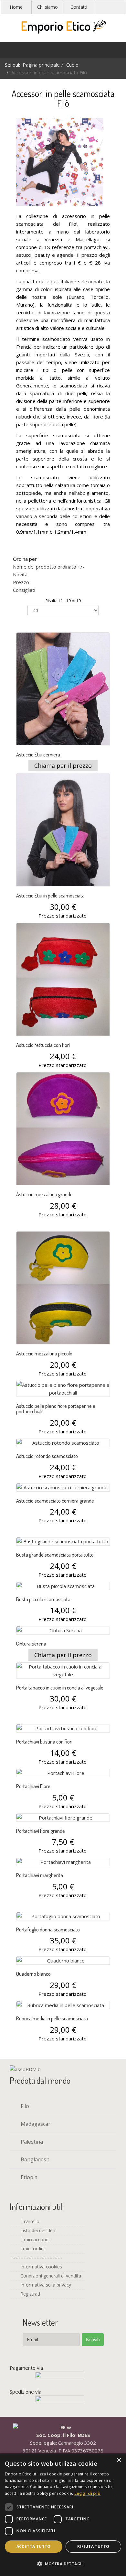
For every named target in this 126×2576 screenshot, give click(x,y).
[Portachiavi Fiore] (63, 1773)
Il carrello (29, 2221)
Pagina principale (41, 65)
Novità (20, 574)
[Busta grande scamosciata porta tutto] (63, 1541)
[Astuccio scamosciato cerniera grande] (63, 1487)
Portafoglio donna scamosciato (48, 1929)
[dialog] (63, 2515)
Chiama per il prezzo (63, 766)
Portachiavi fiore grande (41, 1831)
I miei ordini (32, 2249)
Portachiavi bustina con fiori (44, 1742)
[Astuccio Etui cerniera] (63, 689)
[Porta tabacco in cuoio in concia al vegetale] (63, 1670)
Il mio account (35, 2239)
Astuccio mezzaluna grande (44, 1194)
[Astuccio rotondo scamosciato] (63, 1443)
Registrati (30, 2294)
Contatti (79, 7)
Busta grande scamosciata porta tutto (55, 1555)
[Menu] (8, 52)
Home (16, 7)
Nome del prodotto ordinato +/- (49, 567)
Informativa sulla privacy (45, 2285)
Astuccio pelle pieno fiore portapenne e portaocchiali (56, 1409)
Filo (24, 2106)
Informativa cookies (41, 2267)
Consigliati (24, 590)
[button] (63, 2564)
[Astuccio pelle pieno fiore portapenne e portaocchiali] (63, 1389)
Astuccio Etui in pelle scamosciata (50, 896)
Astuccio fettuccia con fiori (43, 1045)
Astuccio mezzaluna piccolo (44, 1353)
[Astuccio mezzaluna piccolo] (63, 1288)
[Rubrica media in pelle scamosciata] (63, 2005)
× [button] (119, 2460)
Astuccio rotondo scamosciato (47, 1456)
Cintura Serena (31, 1644)
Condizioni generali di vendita (50, 2276)
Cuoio (72, 65)
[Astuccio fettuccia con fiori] (63, 979)
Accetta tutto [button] (34, 2546)
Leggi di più (88, 2493)
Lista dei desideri (37, 2230)
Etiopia (28, 2177)
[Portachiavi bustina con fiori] (63, 1728)
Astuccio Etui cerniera (38, 755)
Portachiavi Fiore (33, 1786)
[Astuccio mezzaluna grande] (63, 1129)
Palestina (31, 2142)
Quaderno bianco (33, 1974)
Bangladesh (34, 2159)
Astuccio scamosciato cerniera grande (55, 1501)
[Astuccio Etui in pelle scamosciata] (63, 830)
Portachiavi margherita (40, 1875)
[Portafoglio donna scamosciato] (63, 1916)
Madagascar (35, 2124)
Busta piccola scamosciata (43, 1599)
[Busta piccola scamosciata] (63, 1586)
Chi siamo (47, 7)
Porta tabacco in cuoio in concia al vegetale (60, 1688)
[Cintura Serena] (63, 1630)
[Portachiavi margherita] (63, 1862)
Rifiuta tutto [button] (93, 2546)
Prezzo (21, 582)
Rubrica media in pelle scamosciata (52, 2018)
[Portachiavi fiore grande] (63, 1818)
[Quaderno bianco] (63, 1961)
